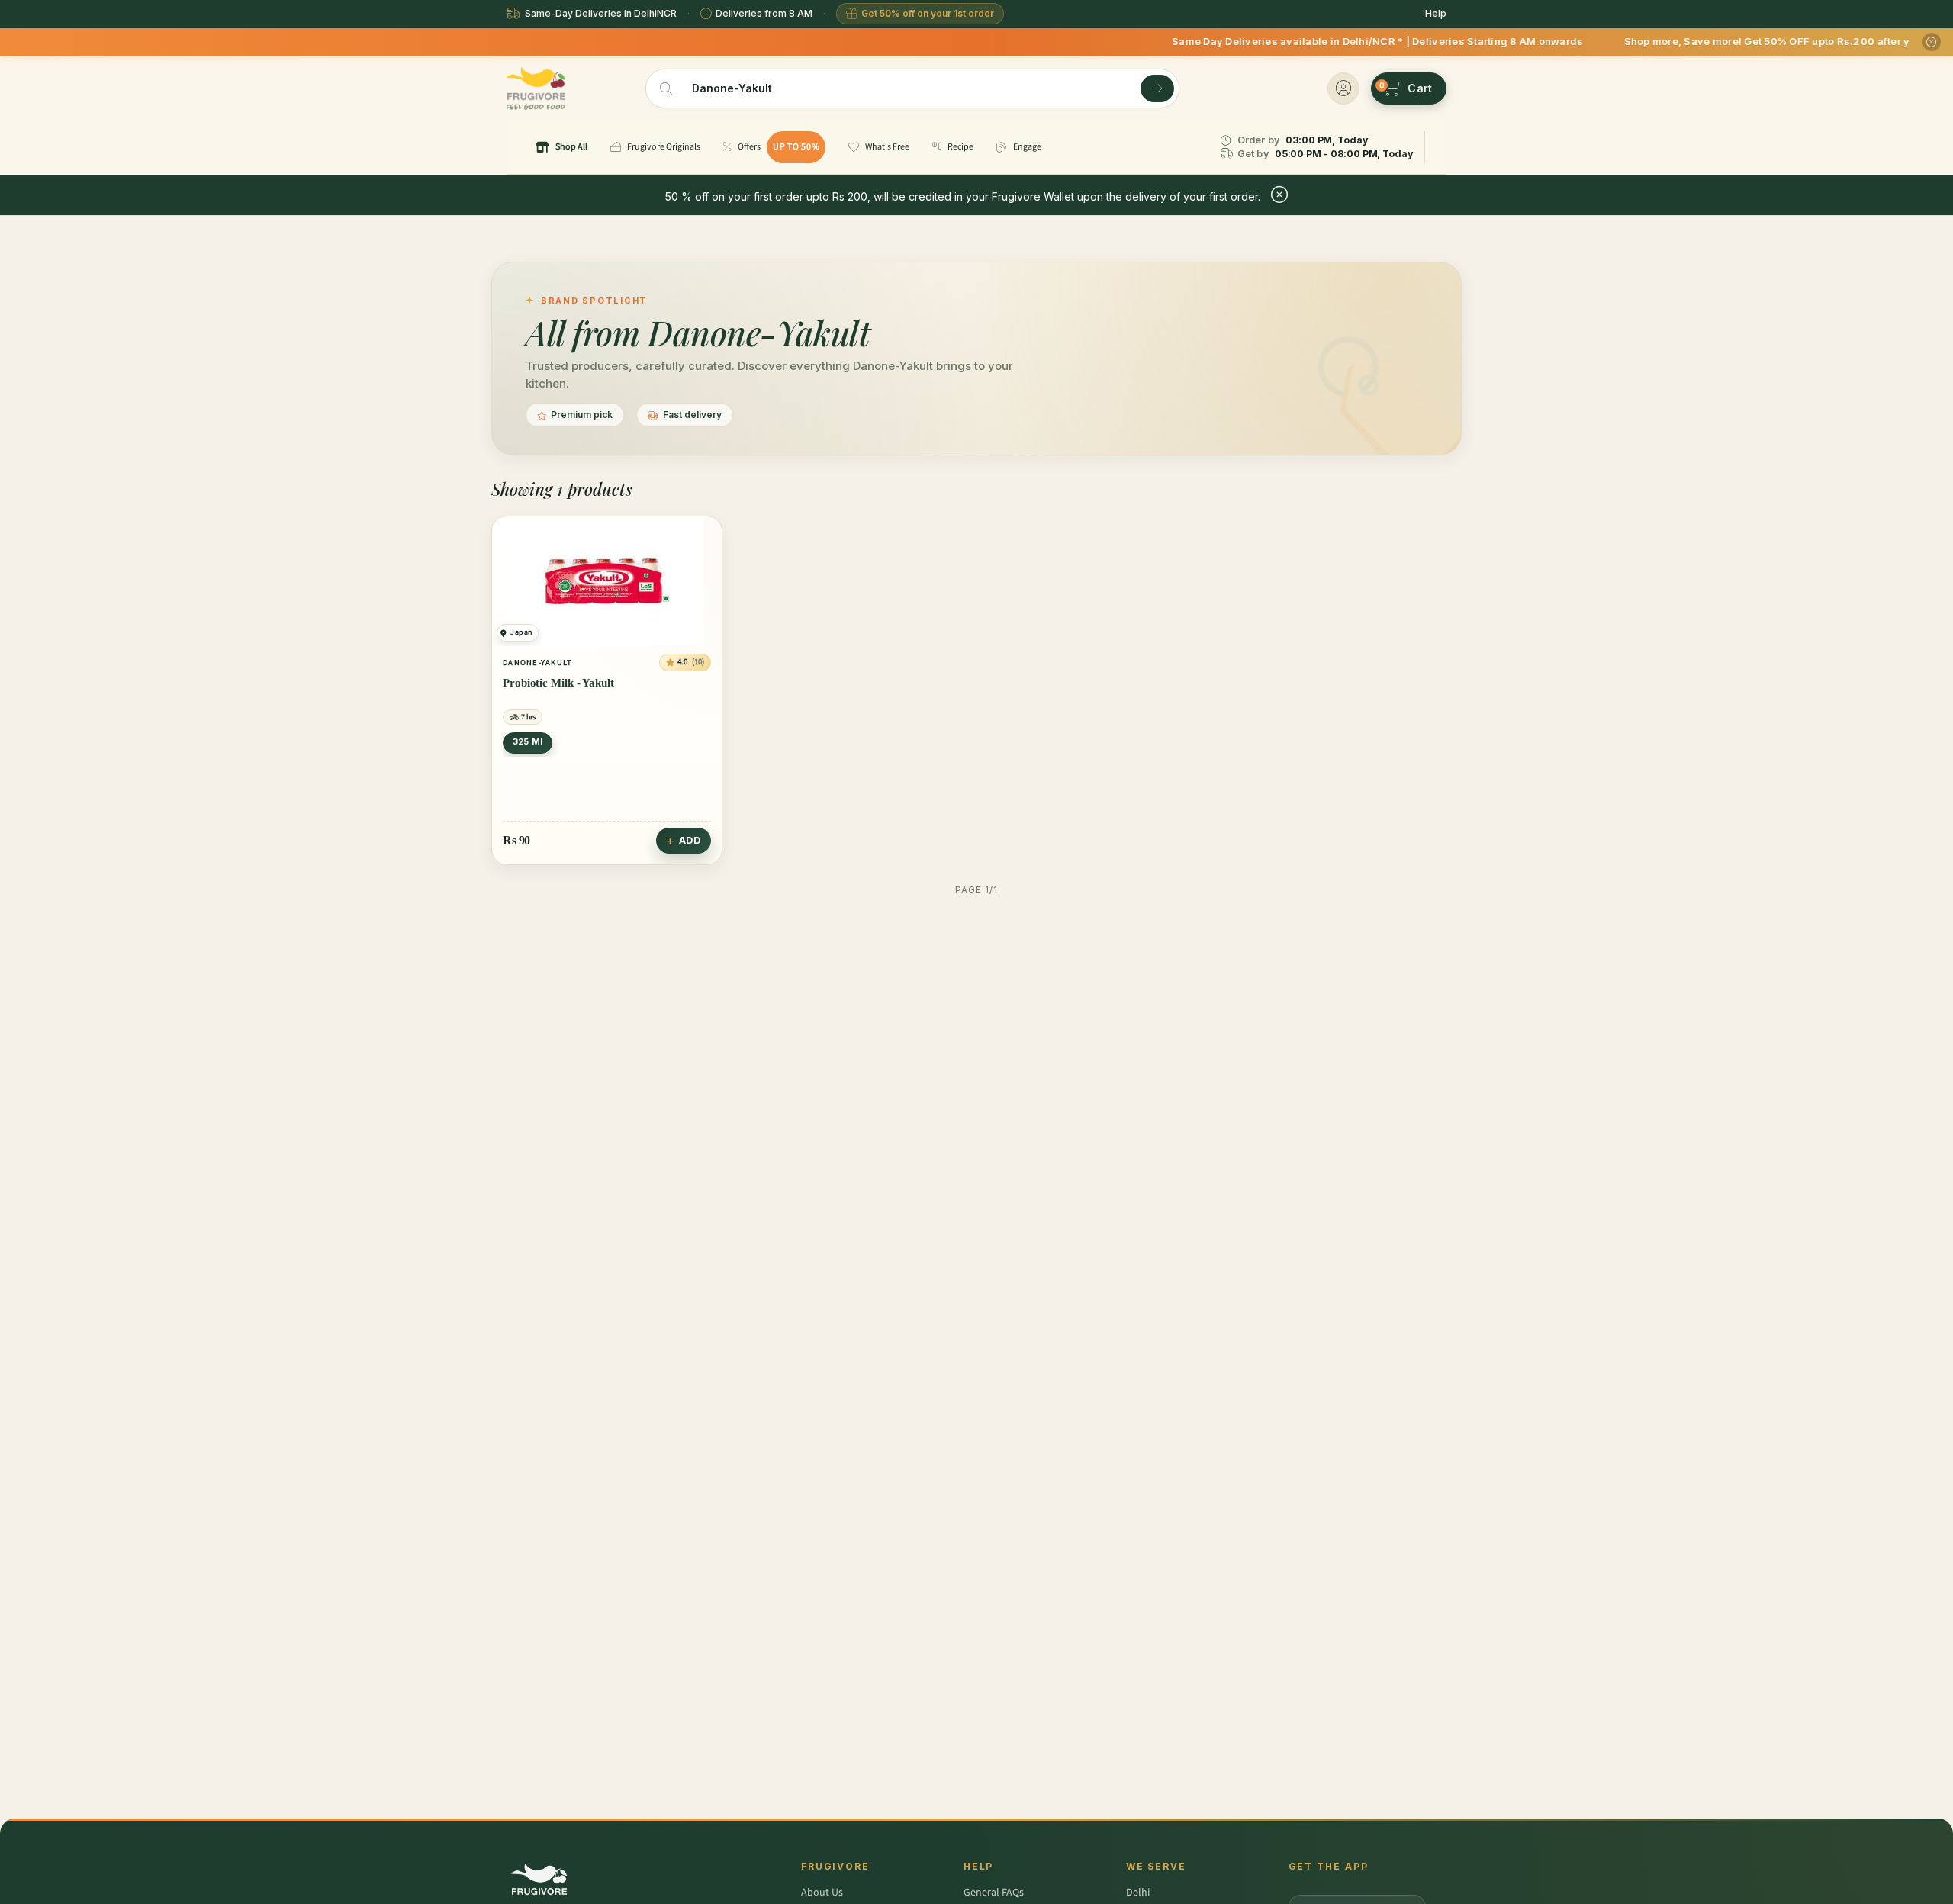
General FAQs (994, 1893)
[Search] (1157, 88)
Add (690, 840)
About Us (822, 1893)
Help (1436, 13)
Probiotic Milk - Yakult (558, 683)
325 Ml (528, 741)
